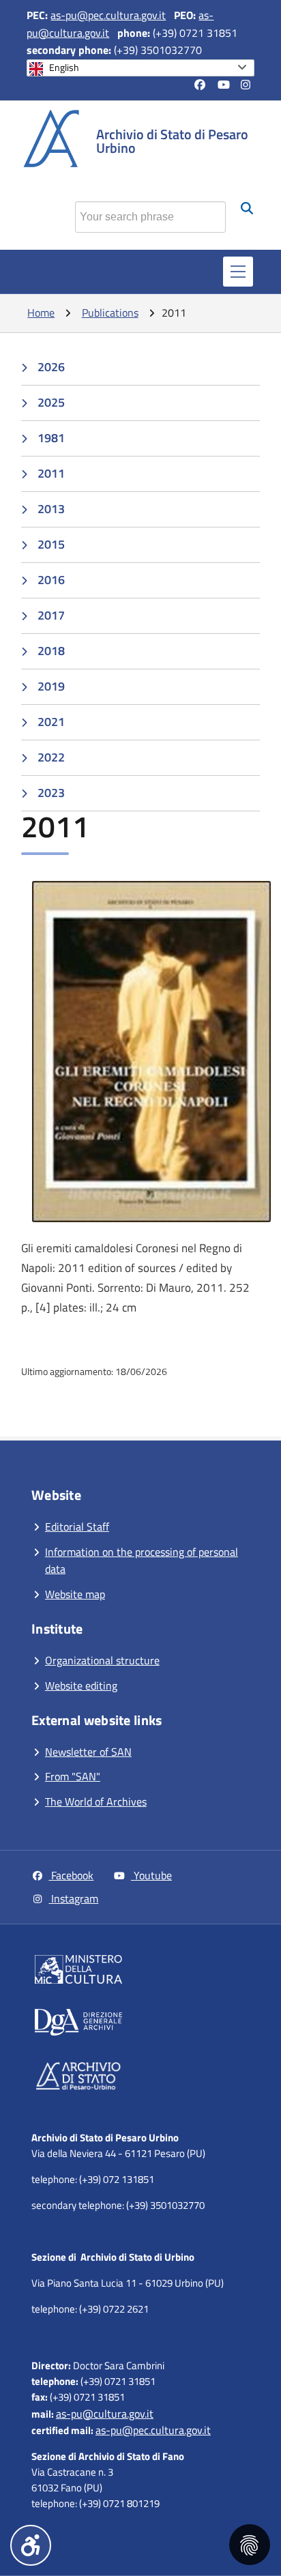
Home (41, 313)
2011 (51, 473)
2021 (51, 722)
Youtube (151, 1875)
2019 (51, 686)
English (64, 68)
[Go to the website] (144, 1972)
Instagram (73, 1898)
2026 (51, 367)
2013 (51, 509)
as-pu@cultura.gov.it (105, 2414)
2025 (51, 402)
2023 (51, 793)
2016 (51, 580)
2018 (51, 651)
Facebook (71, 1875)
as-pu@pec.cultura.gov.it (108, 15)
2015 (51, 544)
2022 (51, 757)
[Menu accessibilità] (31, 2545)
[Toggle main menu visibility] (238, 272)
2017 (51, 615)
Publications (110, 313)
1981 (51, 438)
